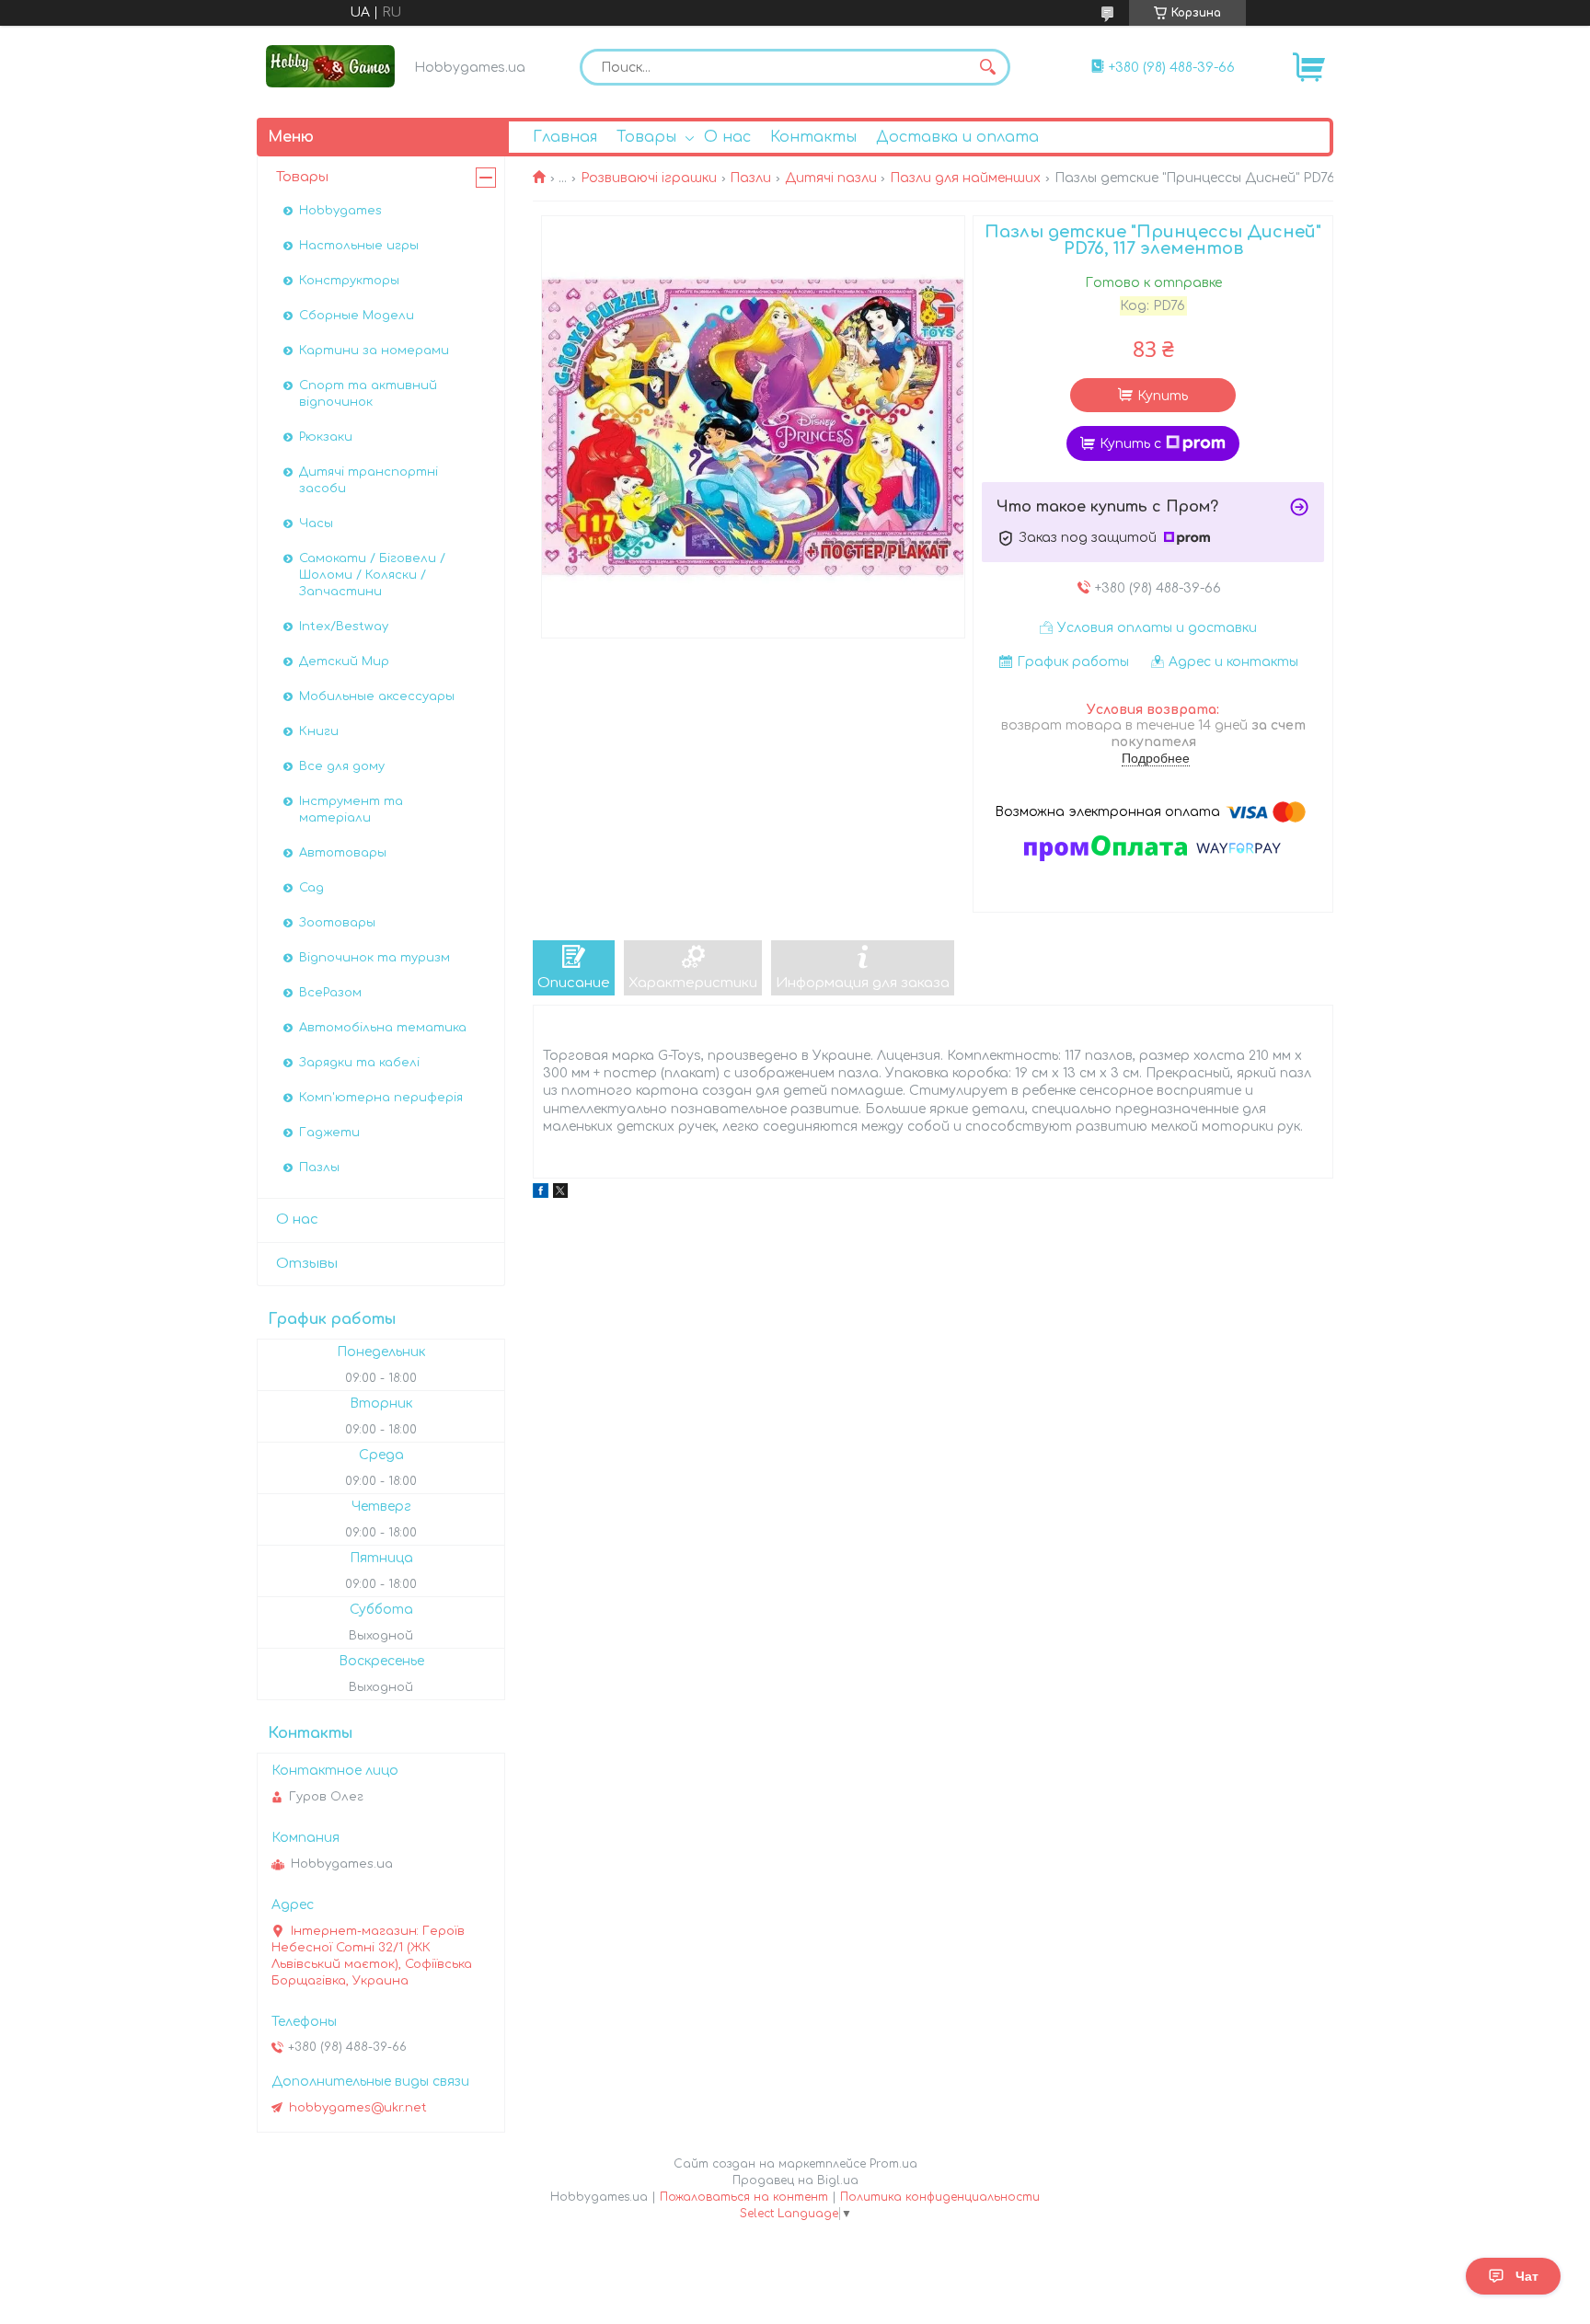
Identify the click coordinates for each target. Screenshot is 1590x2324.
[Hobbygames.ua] (330, 66)
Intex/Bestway (344, 627)
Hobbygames (340, 211)
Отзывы (307, 1264)
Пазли (750, 178)
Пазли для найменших (965, 178)
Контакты (813, 137)
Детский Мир (344, 662)
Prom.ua (893, 2164)
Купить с (1130, 444)
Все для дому (342, 766)
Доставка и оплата (957, 137)
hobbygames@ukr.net (358, 2108)
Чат (1527, 2276)
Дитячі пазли (831, 178)
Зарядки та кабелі (359, 1063)
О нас (727, 137)
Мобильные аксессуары (377, 696)
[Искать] (987, 67)
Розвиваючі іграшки (649, 178)
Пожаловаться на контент (744, 2197)
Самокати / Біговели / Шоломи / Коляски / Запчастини (372, 575)
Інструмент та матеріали (351, 810)
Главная (565, 137)
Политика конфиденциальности (940, 2197)
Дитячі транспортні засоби (369, 480)
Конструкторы (349, 281)
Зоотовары (337, 923)
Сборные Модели (357, 316)
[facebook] (541, 1194)
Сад (311, 888)
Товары (646, 137)
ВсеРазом (330, 993)
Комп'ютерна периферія (381, 1098)
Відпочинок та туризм (374, 958)
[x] (560, 1194)
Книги (319, 731)
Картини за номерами (374, 351)
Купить (1163, 396)
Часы (316, 523)
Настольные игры (359, 246)
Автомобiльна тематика (383, 1028)
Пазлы (319, 1168)
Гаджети (329, 1133)
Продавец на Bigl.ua (795, 2180)
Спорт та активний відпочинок (368, 394)
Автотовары (343, 853)
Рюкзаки (326, 437)
